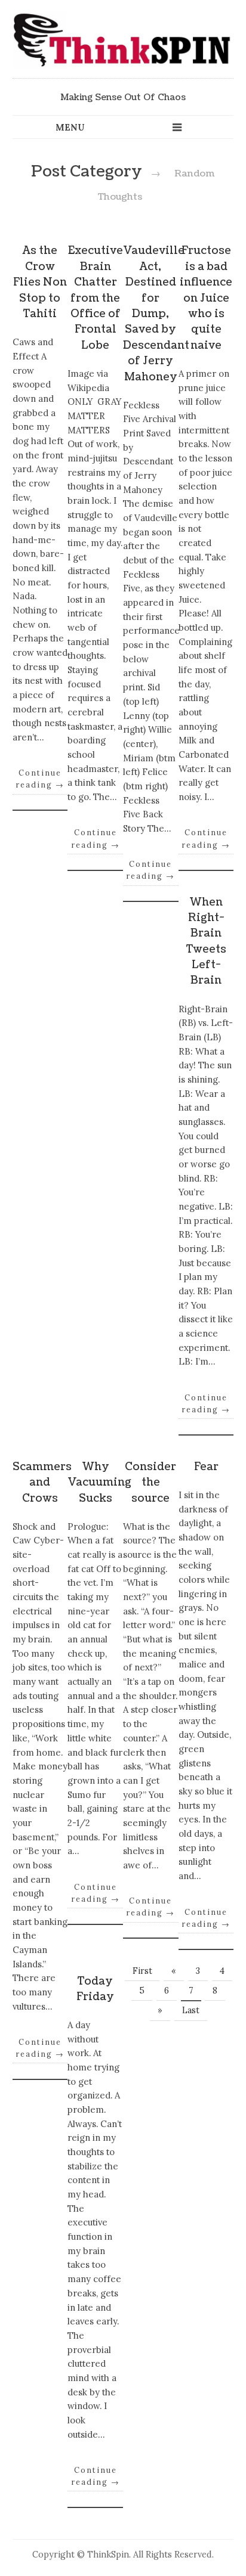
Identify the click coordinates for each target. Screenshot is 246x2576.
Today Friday (95, 1989)
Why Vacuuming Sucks (99, 1483)
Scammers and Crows (42, 1483)
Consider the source (150, 1483)
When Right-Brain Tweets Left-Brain (206, 942)
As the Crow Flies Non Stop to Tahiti (40, 282)
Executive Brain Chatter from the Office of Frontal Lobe (96, 298)
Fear (206, 1467)
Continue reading (40, 779)
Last (191, 2010)
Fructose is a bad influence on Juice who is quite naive (206, 298)
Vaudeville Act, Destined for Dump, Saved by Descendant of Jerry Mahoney (156, 314)
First (142, 1971)
